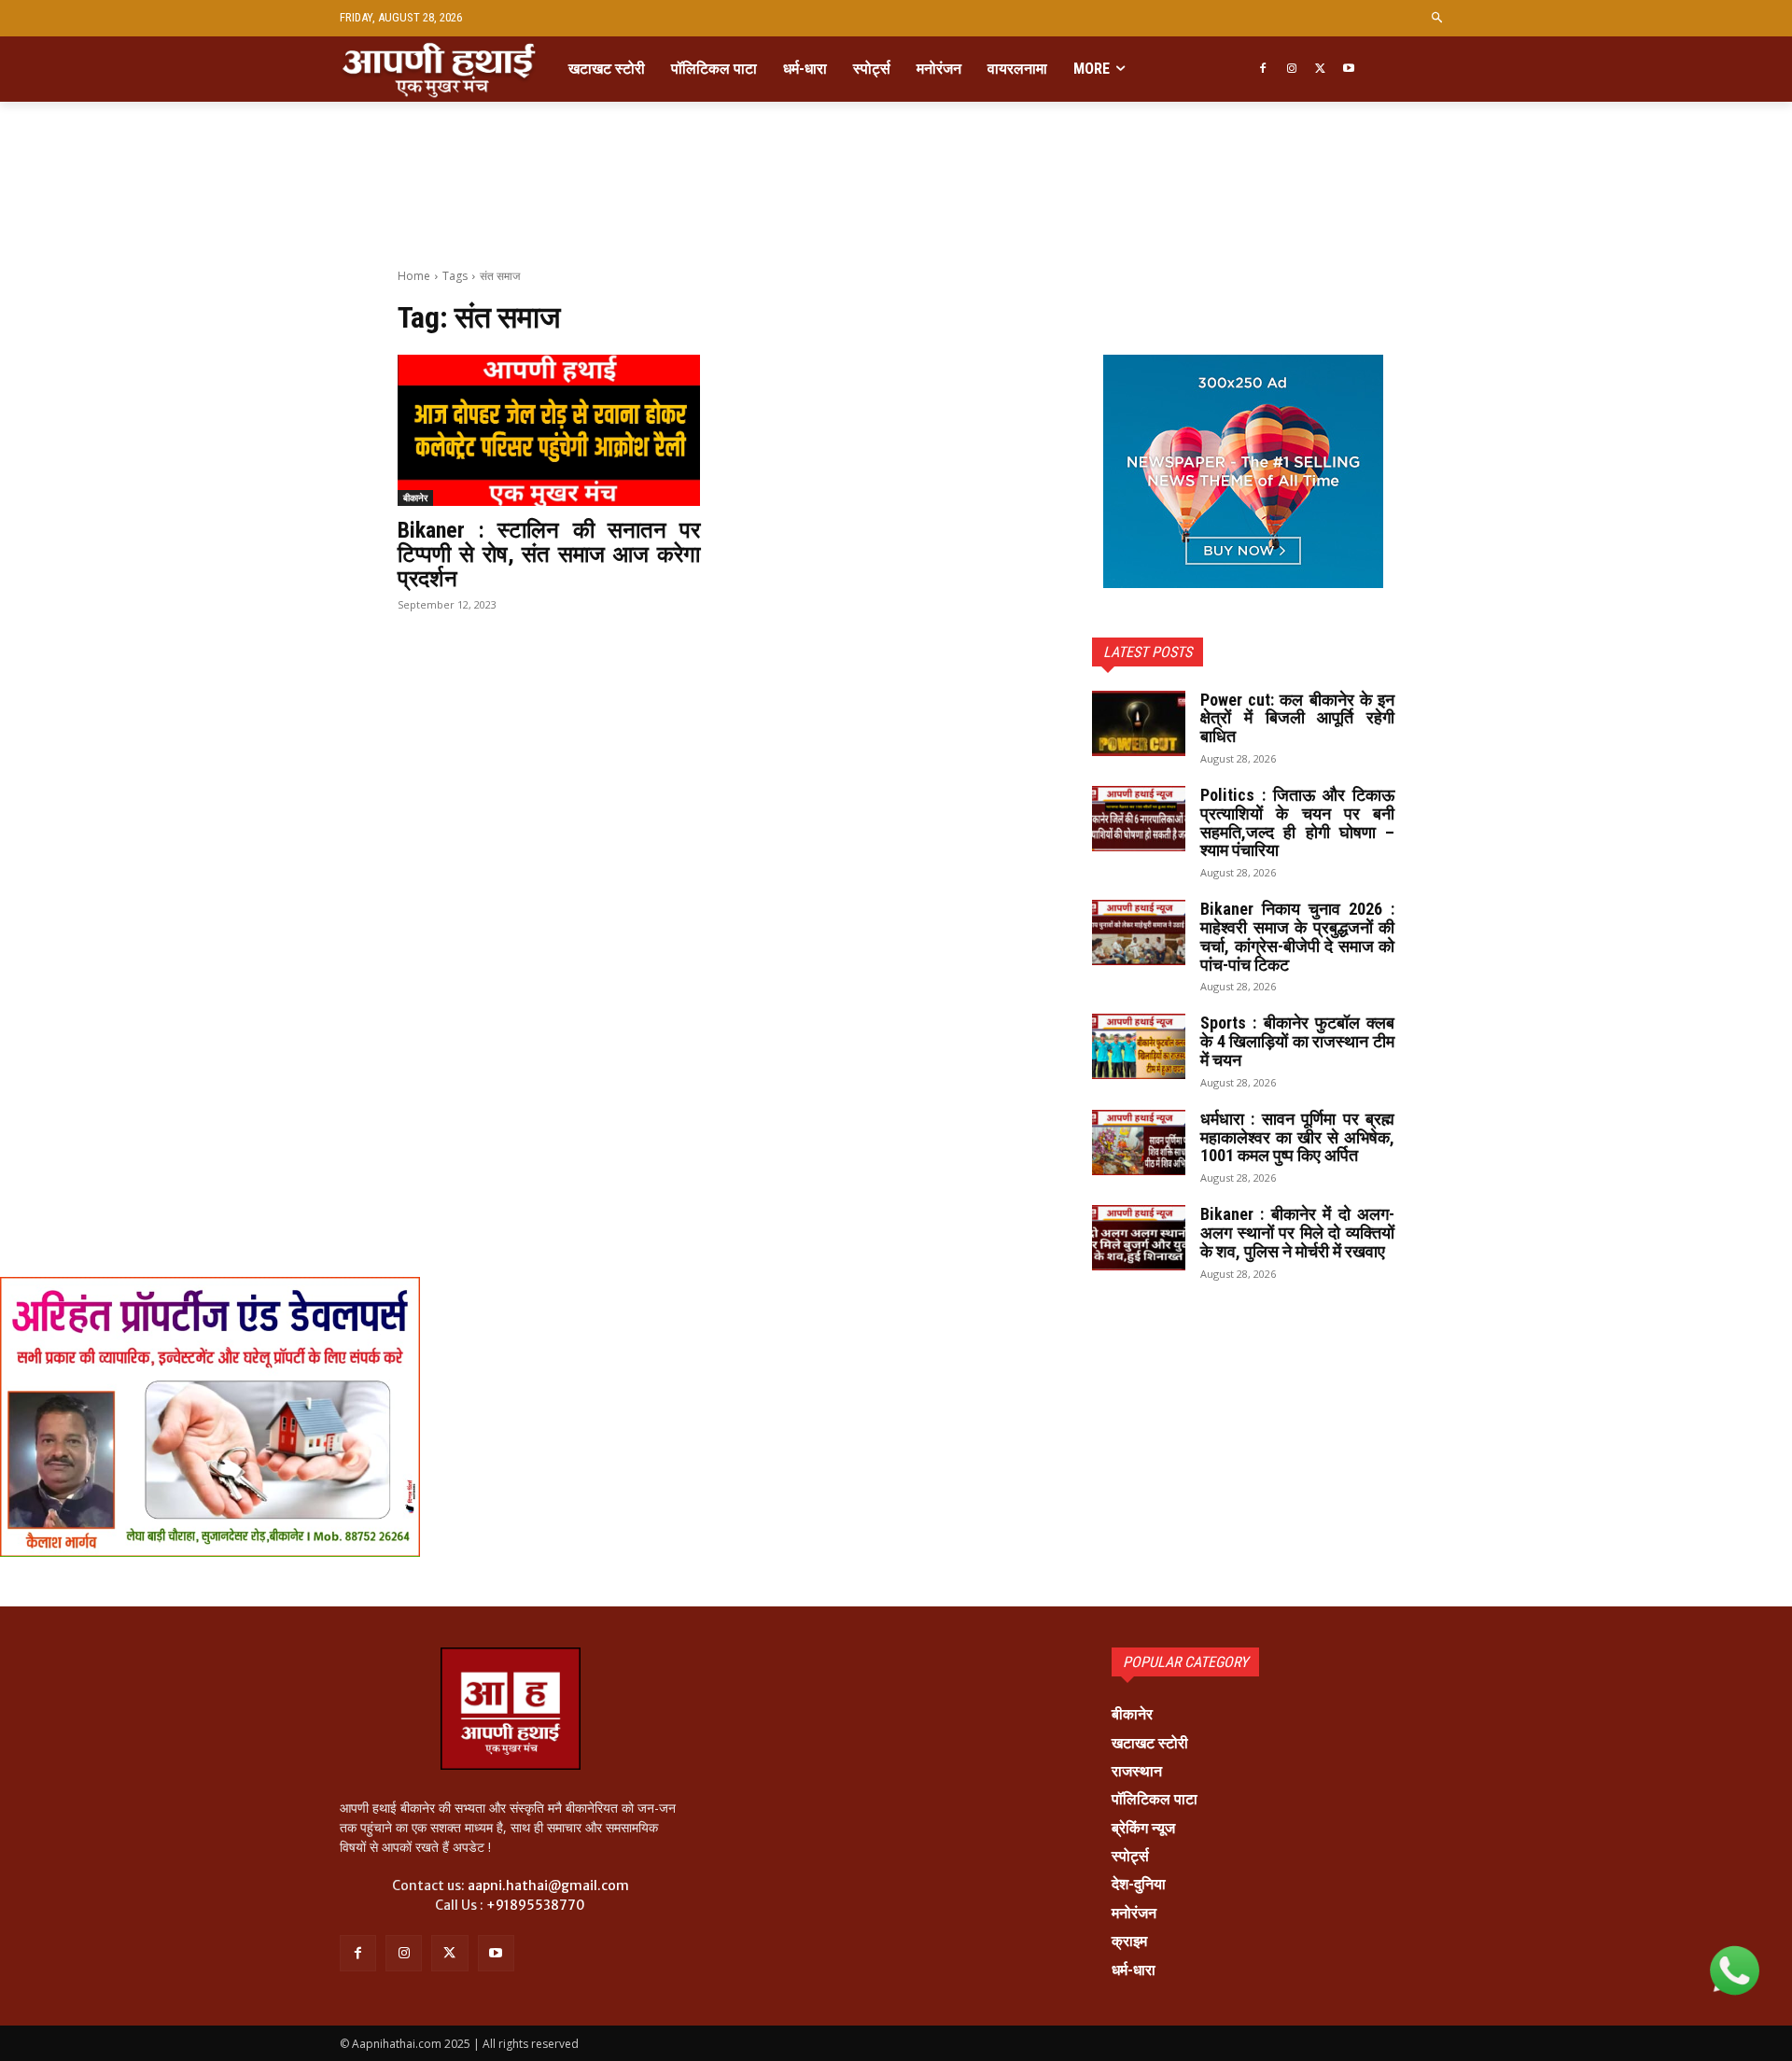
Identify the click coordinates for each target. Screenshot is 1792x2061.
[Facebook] (1262, 70)
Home (414, 276)
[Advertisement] (896, 207)
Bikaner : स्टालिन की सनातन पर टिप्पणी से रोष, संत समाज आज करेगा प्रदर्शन (549, 555)
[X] (1320, 70)
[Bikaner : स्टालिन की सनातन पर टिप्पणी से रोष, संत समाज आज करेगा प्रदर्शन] (549, 430)
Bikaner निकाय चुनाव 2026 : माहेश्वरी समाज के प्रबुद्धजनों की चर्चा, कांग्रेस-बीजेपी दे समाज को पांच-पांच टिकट (1297, 936)
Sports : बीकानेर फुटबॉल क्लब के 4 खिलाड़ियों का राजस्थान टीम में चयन (1297, 1041)
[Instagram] (1291, 70)
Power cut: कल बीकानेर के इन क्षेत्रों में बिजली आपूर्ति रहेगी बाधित (1297, 718)
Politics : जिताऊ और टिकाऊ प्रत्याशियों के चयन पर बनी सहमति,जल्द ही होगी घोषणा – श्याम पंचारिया (1297, 822)
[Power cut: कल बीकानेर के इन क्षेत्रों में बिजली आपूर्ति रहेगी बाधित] (1139, 723)
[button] (1438, 18)
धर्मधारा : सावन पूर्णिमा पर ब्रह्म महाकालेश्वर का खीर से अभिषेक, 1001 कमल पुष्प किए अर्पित (1297, 1137)
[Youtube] (1349, 70)
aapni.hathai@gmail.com (548, 1886)
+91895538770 (536, 1905)
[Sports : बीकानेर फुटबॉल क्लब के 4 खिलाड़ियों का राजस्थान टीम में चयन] (1139, 1046)
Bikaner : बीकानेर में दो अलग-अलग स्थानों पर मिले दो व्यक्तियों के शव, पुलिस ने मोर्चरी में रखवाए (1297, 1233)
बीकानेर (415, 498)
